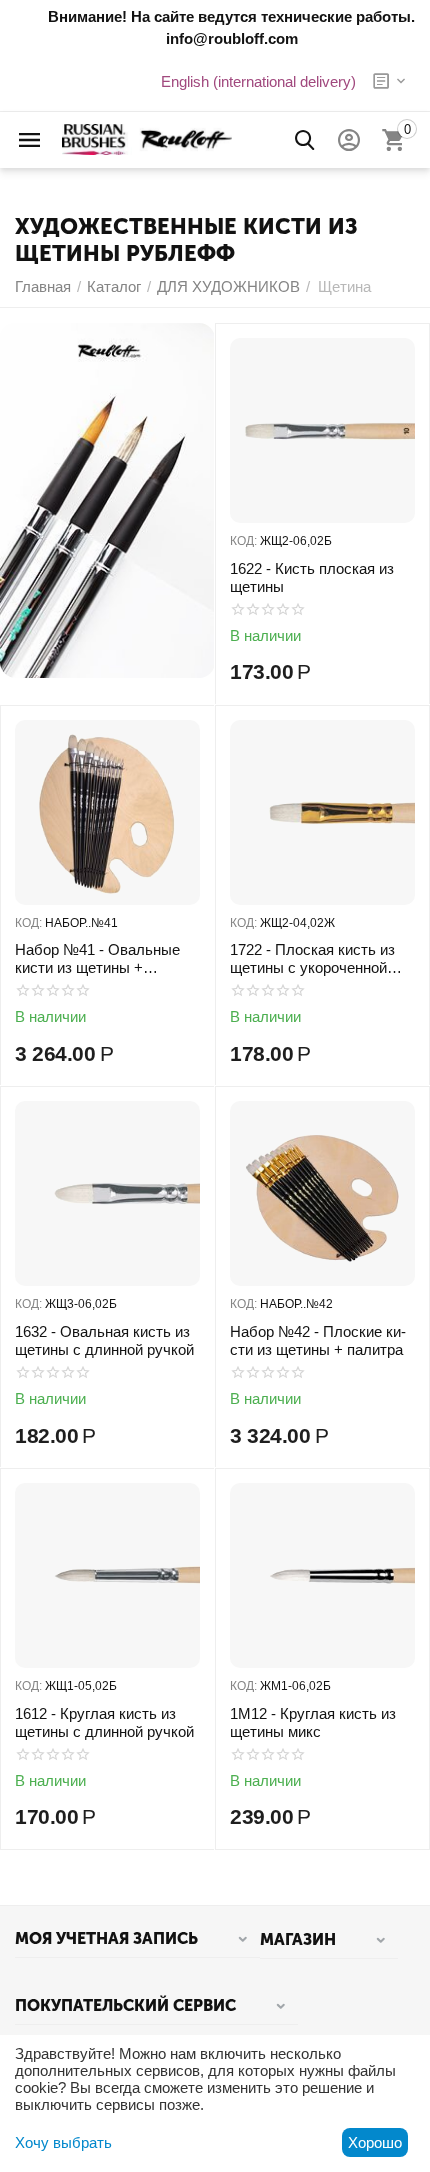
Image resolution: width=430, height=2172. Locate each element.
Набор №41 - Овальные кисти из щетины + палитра (97, 959)
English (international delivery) (258, 81)
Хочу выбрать (63, 2142)
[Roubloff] (147, 138)
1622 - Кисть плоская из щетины (312, 577)
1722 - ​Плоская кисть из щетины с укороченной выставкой (312, 959)
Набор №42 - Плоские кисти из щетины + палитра (318, 1340)
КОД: (243, 541)
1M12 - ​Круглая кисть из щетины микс (313, 1722)
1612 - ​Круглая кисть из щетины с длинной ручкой (104, 1722)
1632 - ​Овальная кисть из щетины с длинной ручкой (104, 1340)
